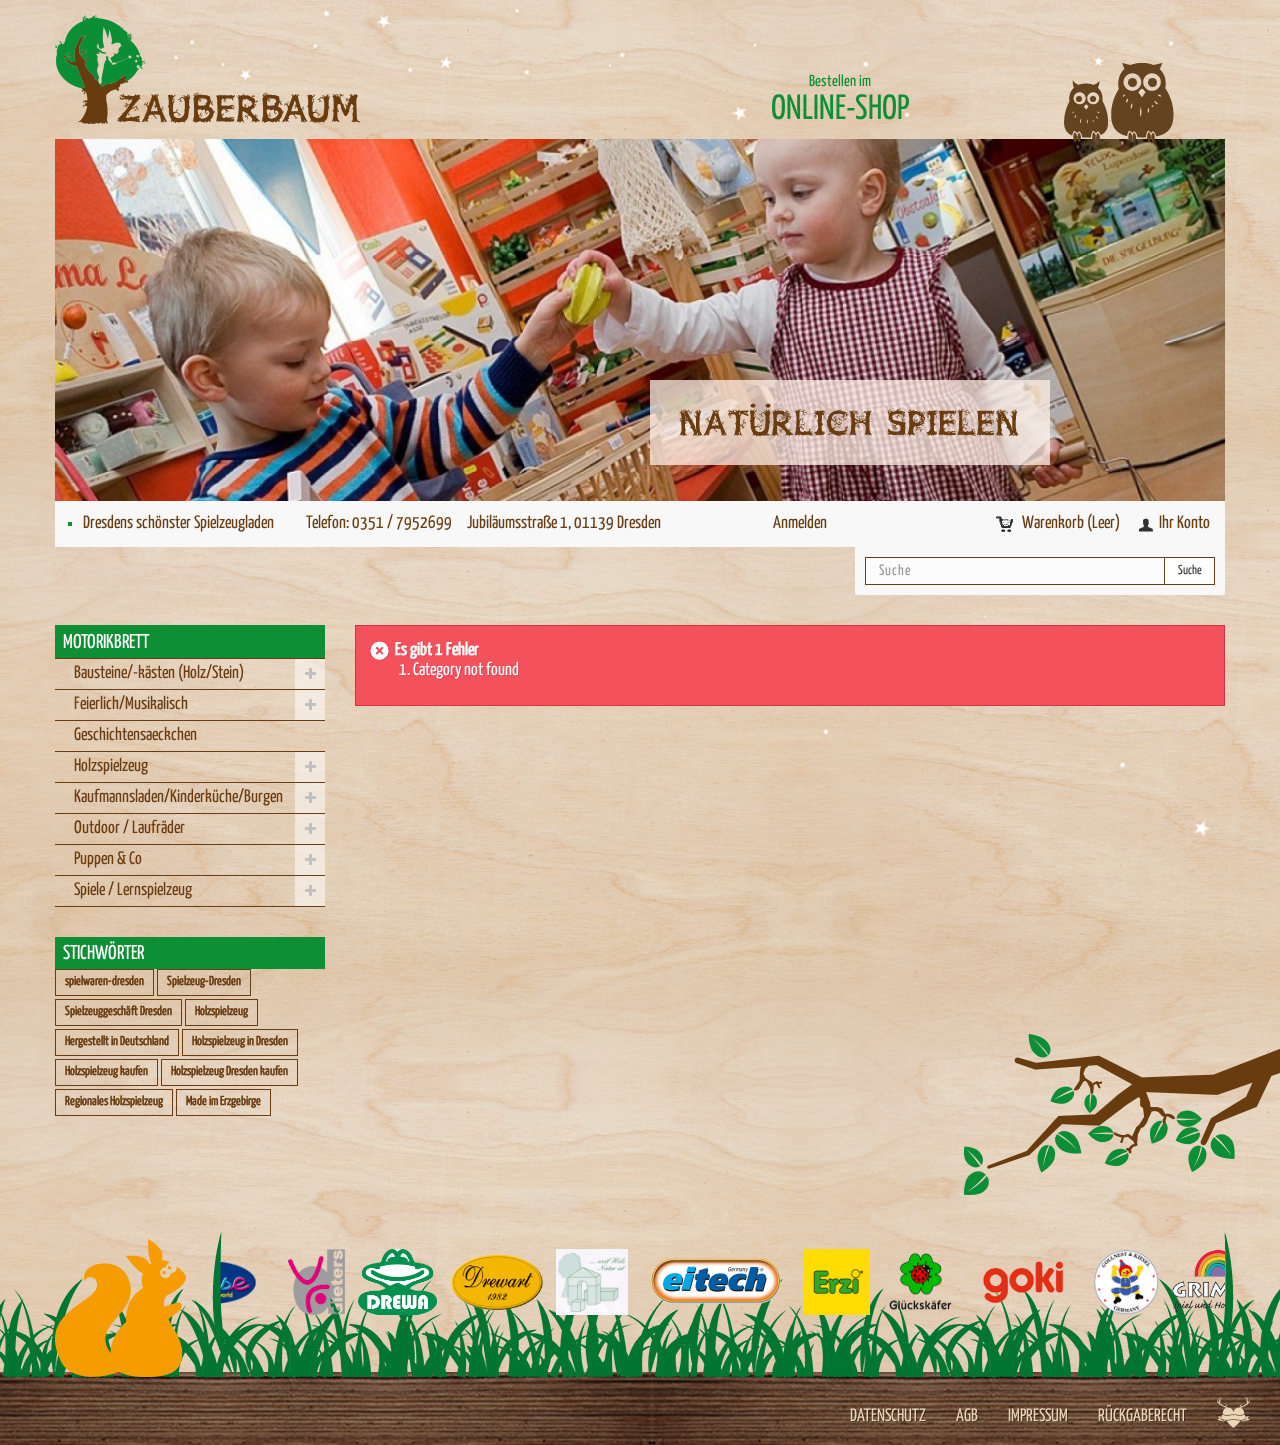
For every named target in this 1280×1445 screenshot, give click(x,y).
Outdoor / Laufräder (129, 828)
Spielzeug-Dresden (204, 981)
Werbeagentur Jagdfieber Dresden (1233, 1412)
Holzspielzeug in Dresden (240, 1041)
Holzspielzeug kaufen (106, 1071)
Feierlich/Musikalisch (131, 704)
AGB (967, 1416)
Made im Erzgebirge (223, 1101)
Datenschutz (888, 1416)
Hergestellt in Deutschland (117, 1041)
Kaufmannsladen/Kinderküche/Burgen (178, 797)
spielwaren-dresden (104, 981)
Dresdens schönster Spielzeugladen (178, 523)
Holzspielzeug (111, 766)
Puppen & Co (108, 859)
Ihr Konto (1184, 523)
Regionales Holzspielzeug (114, 1101)
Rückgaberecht (1142, 1416)
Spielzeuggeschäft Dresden (118, 1011)
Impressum (1038, 1416)
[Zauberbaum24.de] (240, 69)
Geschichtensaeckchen (135, 735)
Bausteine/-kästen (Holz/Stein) (159, 673)
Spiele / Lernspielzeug (133, 890)
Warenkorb (1071, 523)
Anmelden (800, 523)
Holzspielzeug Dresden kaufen (229, 1071)
